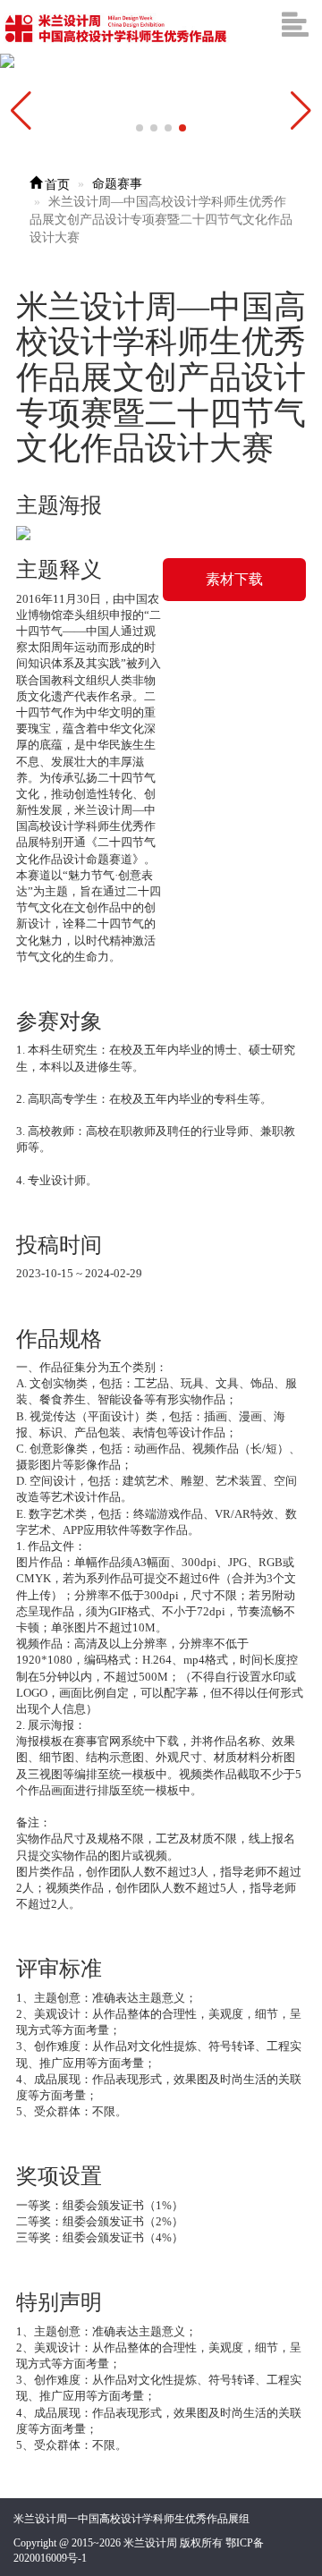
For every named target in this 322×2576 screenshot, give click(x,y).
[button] (301, 111)
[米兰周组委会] (117, 27)
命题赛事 (117, 184)
